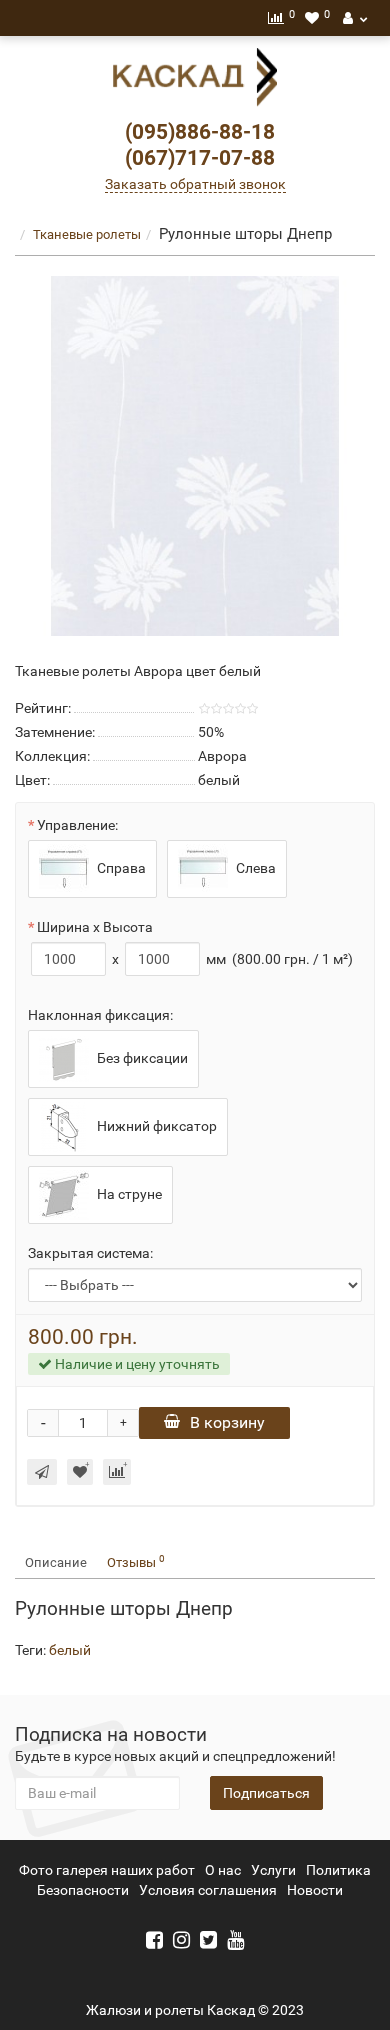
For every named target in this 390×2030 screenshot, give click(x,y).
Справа (120, 867)
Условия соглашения (208, 1890)
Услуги (273, 1870)
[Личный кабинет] (355, 18)
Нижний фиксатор (155, 1125)
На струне (128, 1193)
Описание (56, 1562)
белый (70, 1650)
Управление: (77, 825)
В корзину (227, 1422)
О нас (223, 1870)
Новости (315, 1890)
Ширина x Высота (95, 927)
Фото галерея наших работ (107, 1870)
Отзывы (136, 1561)
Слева (254, 867)
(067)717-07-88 (200, 158)
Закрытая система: (90, 1253)
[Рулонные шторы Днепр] (195, 456)
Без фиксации (141, 1057)
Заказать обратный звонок (195, 184)
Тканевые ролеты (87, 234)
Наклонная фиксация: (100, 1015)
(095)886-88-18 (200, 132)
